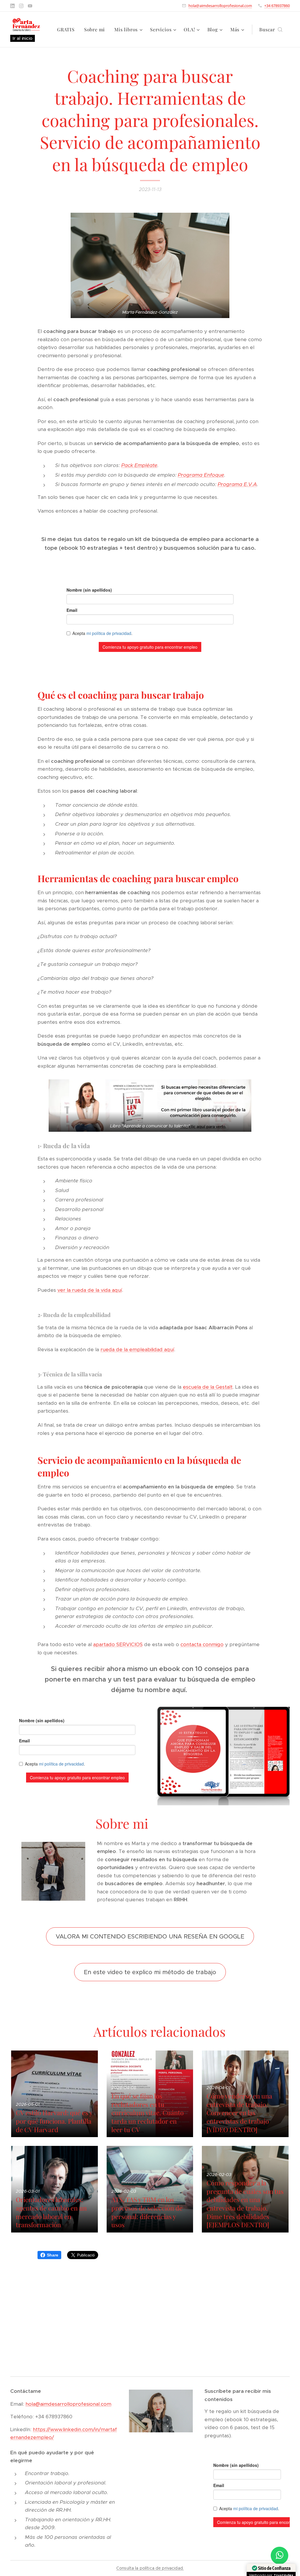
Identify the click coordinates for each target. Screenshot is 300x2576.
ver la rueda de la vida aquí (90, 1290)
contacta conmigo (202, 1644)
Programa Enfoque (201, 475)
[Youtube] (30, 6)
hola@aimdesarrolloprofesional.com (220, 6)
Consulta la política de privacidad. (150, 2568)
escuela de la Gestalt (208, 1387)
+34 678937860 (277, 6)
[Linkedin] (12, 6)
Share (53, 2255)
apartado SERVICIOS (118, 1644)
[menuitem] (68, 30)
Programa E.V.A (237, 484)
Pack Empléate (139, 465)
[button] (271, 30)
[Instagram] (21, 6)
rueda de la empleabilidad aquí (137, 1349)
